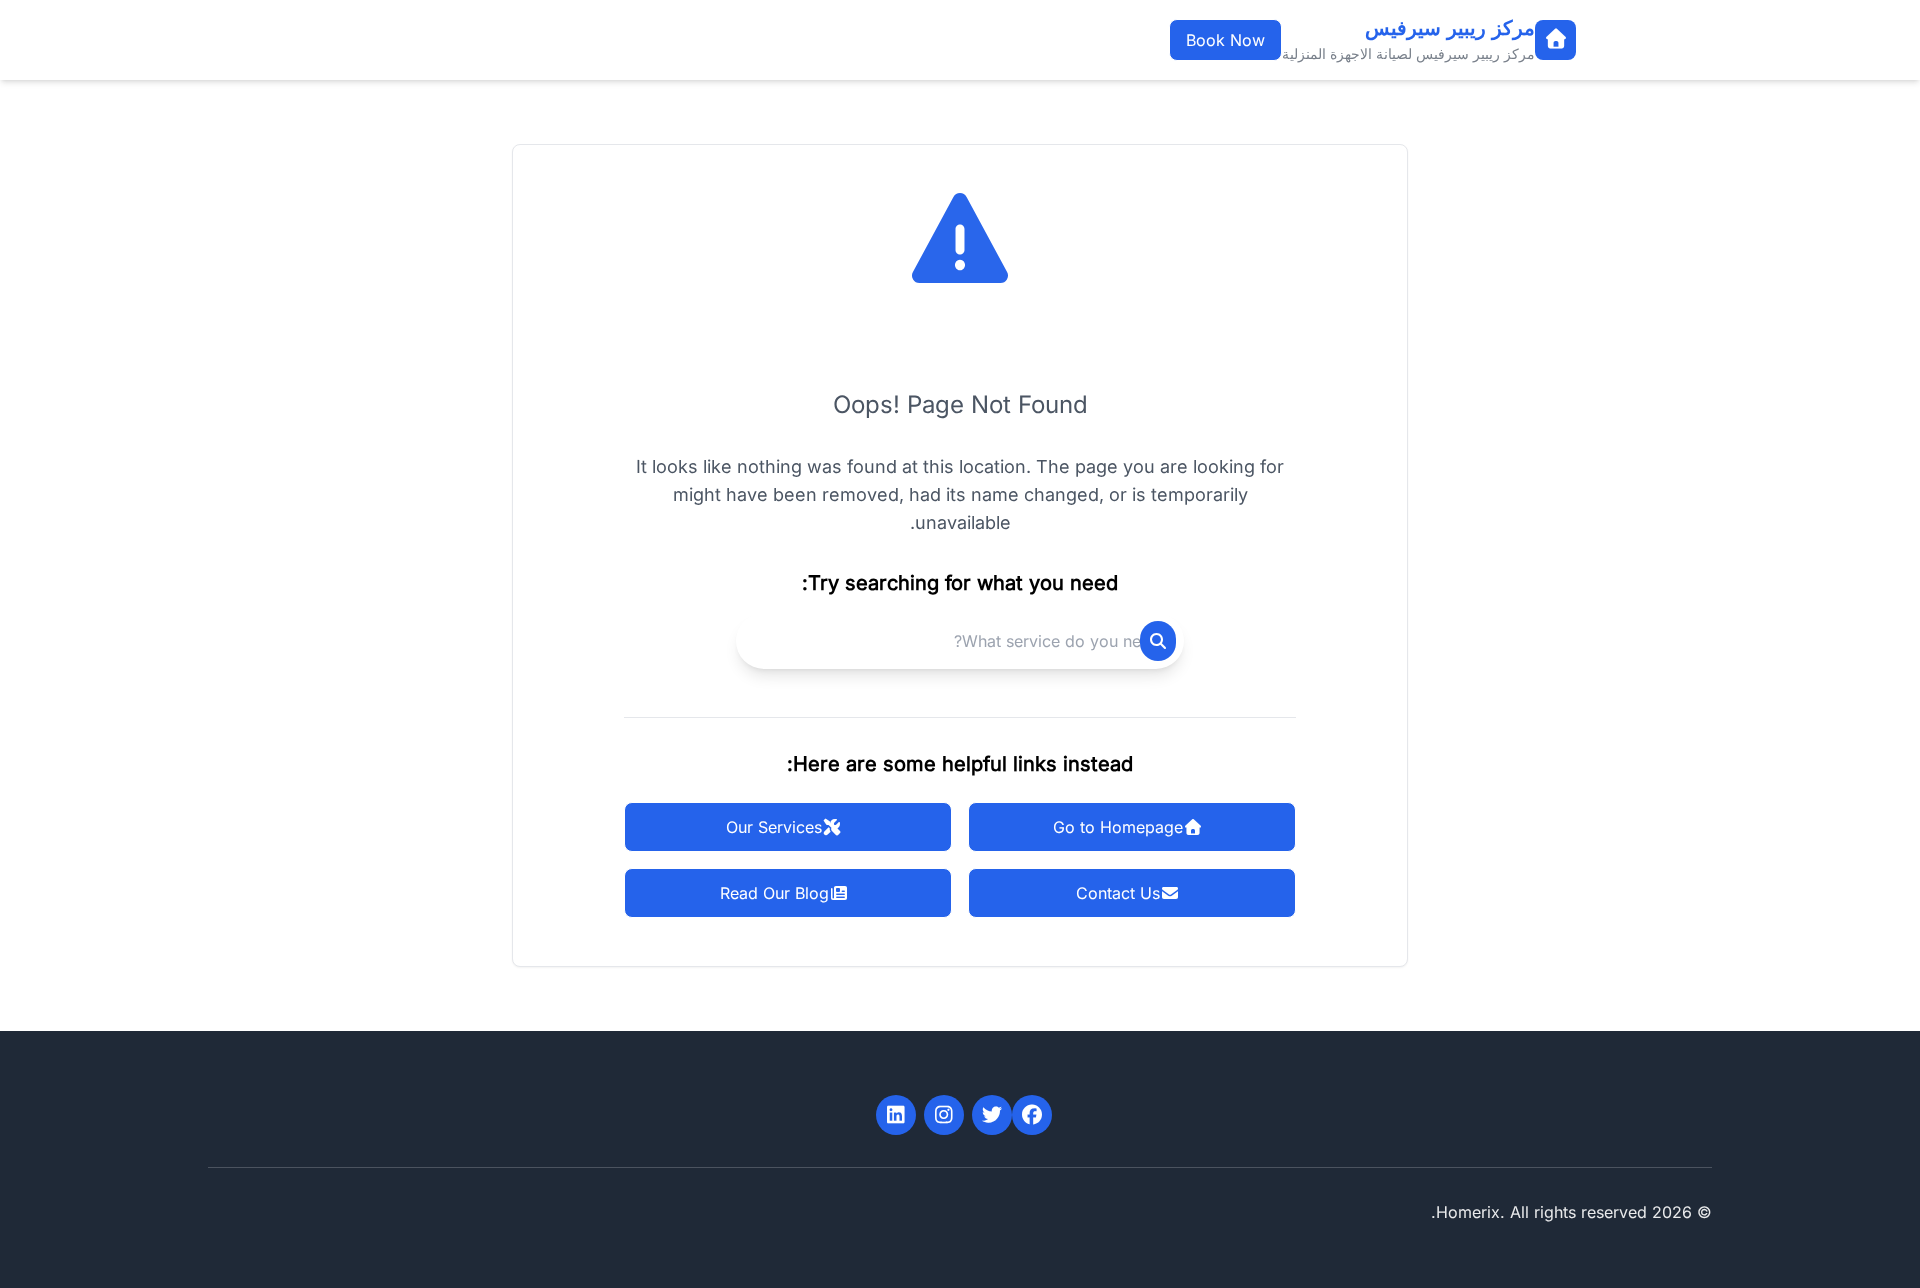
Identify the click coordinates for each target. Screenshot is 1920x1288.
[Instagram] (944, 1115)
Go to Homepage (1118, 827)
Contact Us (1118, 893)
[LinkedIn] (896, 1115)
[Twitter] (992, 1115)
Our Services (774, 827)
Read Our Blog (774, 893)
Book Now (1225, 40)
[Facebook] (1032, 1115)
